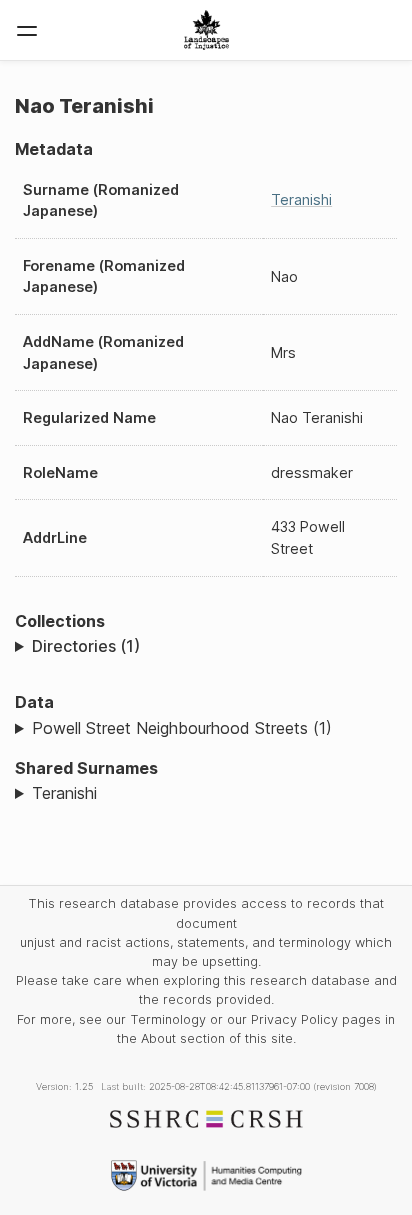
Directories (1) (86, 646)
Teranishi (301, 199)
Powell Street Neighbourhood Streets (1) (182, 728)
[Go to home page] (206, 30)
